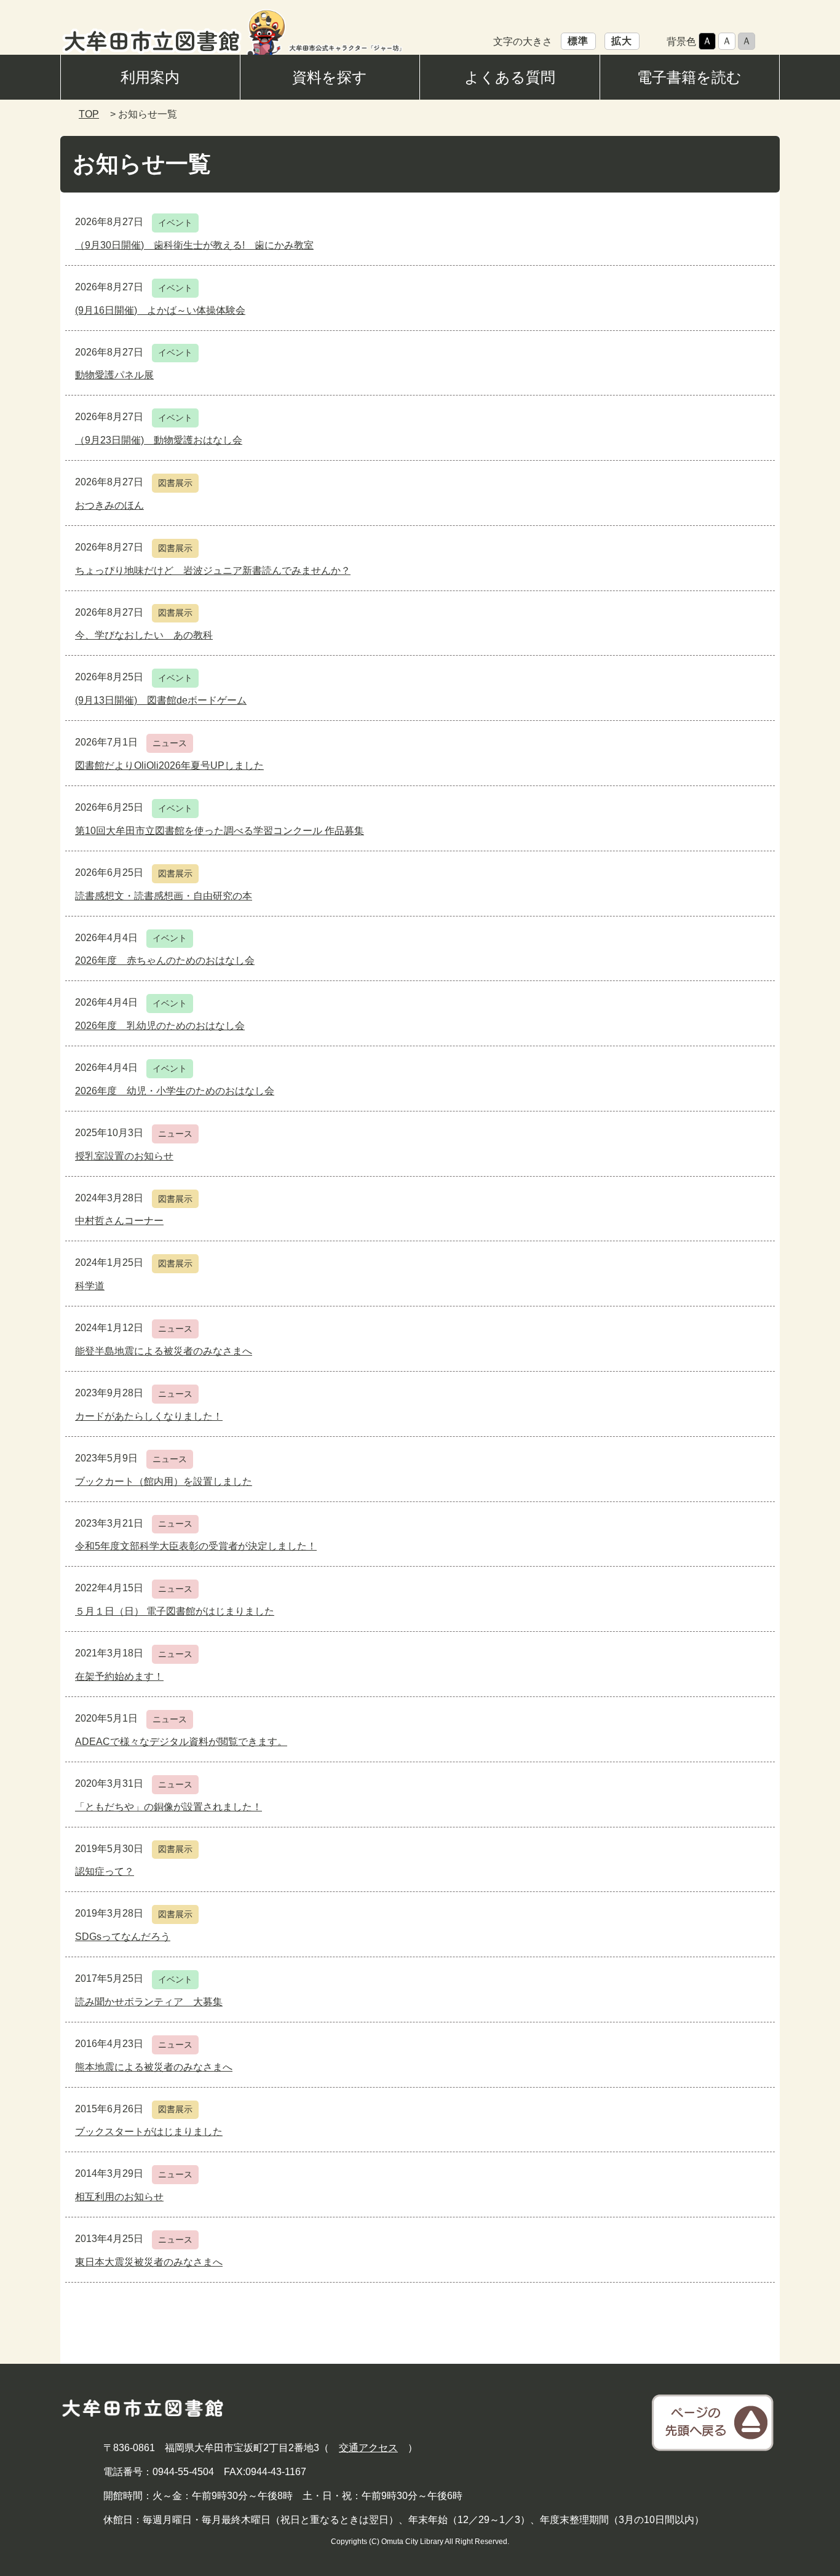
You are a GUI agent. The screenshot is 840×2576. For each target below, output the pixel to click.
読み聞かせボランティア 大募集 (149, 2002)
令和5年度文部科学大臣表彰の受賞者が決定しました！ (196, 1546)
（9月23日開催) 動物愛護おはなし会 (159, 440)
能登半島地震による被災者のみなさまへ (164, 1351)
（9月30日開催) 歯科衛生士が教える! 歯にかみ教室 (194, 245)
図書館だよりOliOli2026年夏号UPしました (169, 765)
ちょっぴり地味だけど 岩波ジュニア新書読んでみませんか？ (213, 570)
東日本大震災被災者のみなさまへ (149, 2262)
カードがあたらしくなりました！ (149, 1416)
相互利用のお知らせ (119, 2197)
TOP (89, 114)
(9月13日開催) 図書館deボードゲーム (161, 700)
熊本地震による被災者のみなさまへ (154, 2067)
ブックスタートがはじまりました (149, 2132)
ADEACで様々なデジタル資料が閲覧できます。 (181, 1742)
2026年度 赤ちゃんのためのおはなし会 (165, 960)
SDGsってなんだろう (123, 1937)
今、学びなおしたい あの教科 (144, 635)
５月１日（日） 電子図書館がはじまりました (175, 1611)
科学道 (90, 1286)
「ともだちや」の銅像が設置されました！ (168, 1807)
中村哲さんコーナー (119, 1221)
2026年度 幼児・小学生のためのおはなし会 (175, 1091)
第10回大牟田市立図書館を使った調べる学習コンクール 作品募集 (220, 831)
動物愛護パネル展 (114, 375)
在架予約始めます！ (119, 1676)
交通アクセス (368, 2448)
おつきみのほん (109, 505)
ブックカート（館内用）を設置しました (164, 1481)
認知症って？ (105, 1871)
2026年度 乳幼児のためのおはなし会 (160, 1026)
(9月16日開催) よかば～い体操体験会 (160, 310)
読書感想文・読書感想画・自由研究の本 (164, 896)
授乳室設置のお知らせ (124, 1156)
